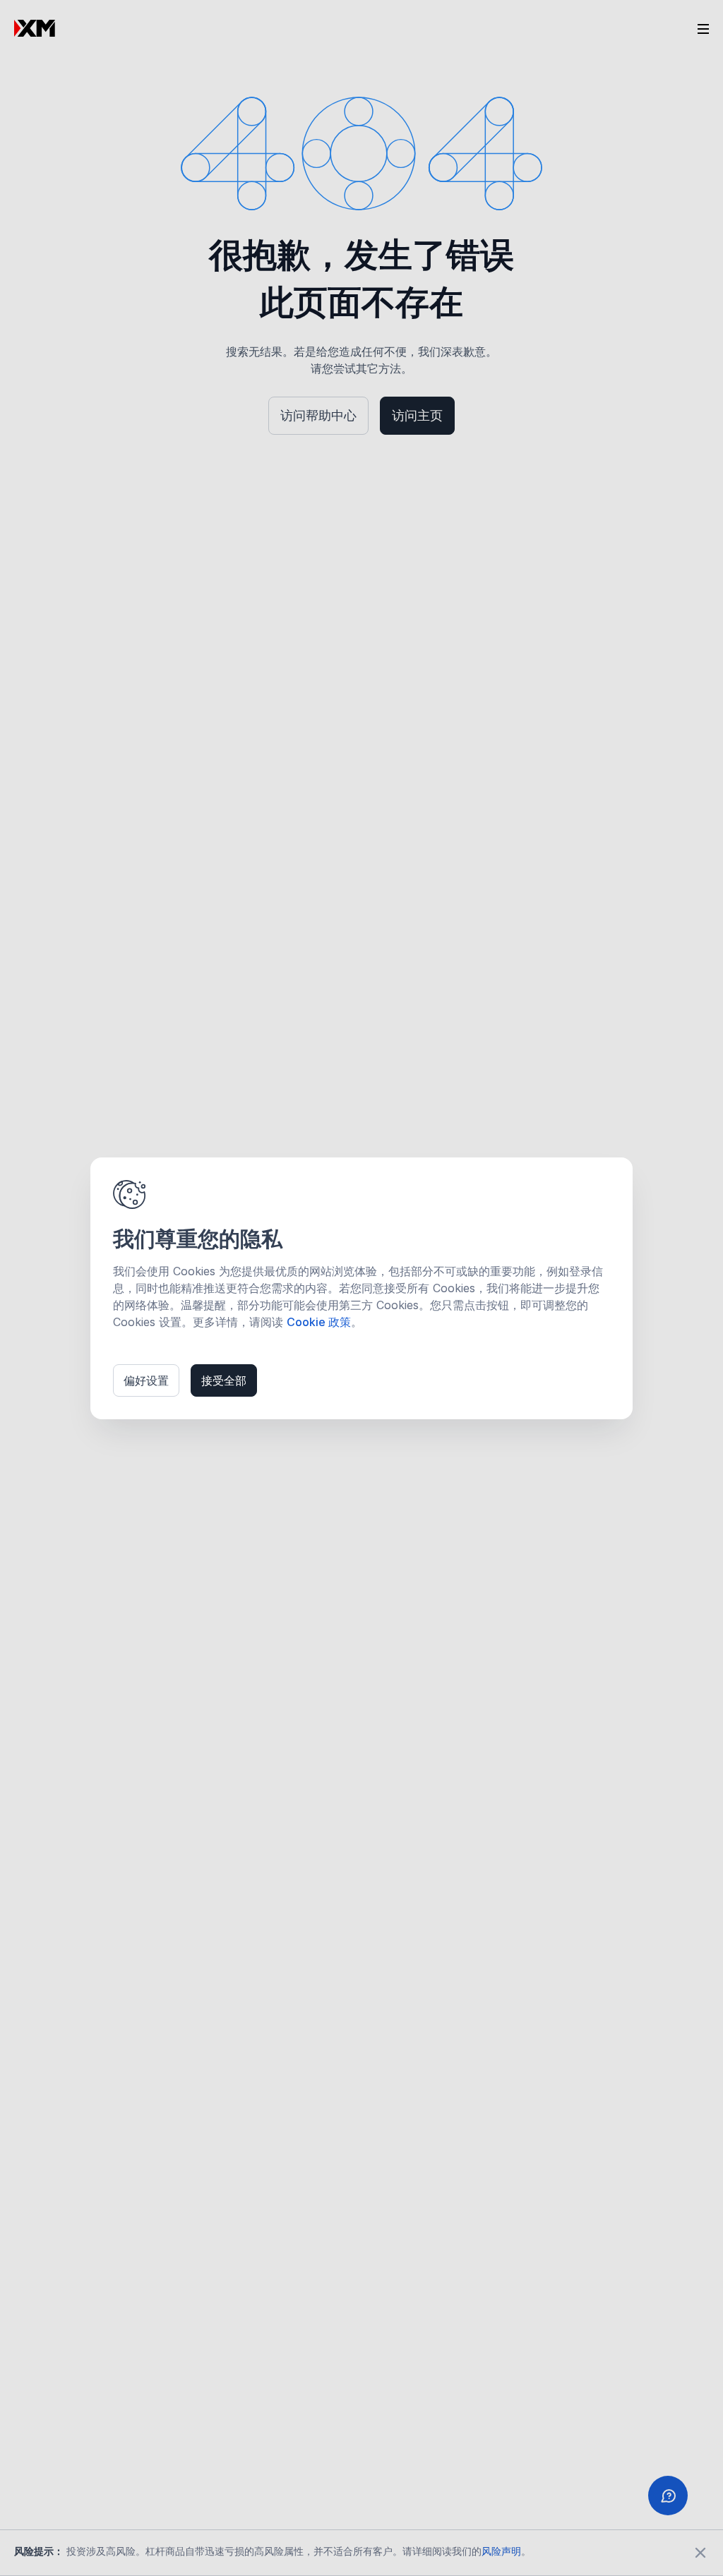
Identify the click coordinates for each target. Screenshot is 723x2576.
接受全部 (224, 1380)
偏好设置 (146, 1380)
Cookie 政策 (319, 1322)
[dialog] (361, 1288)
